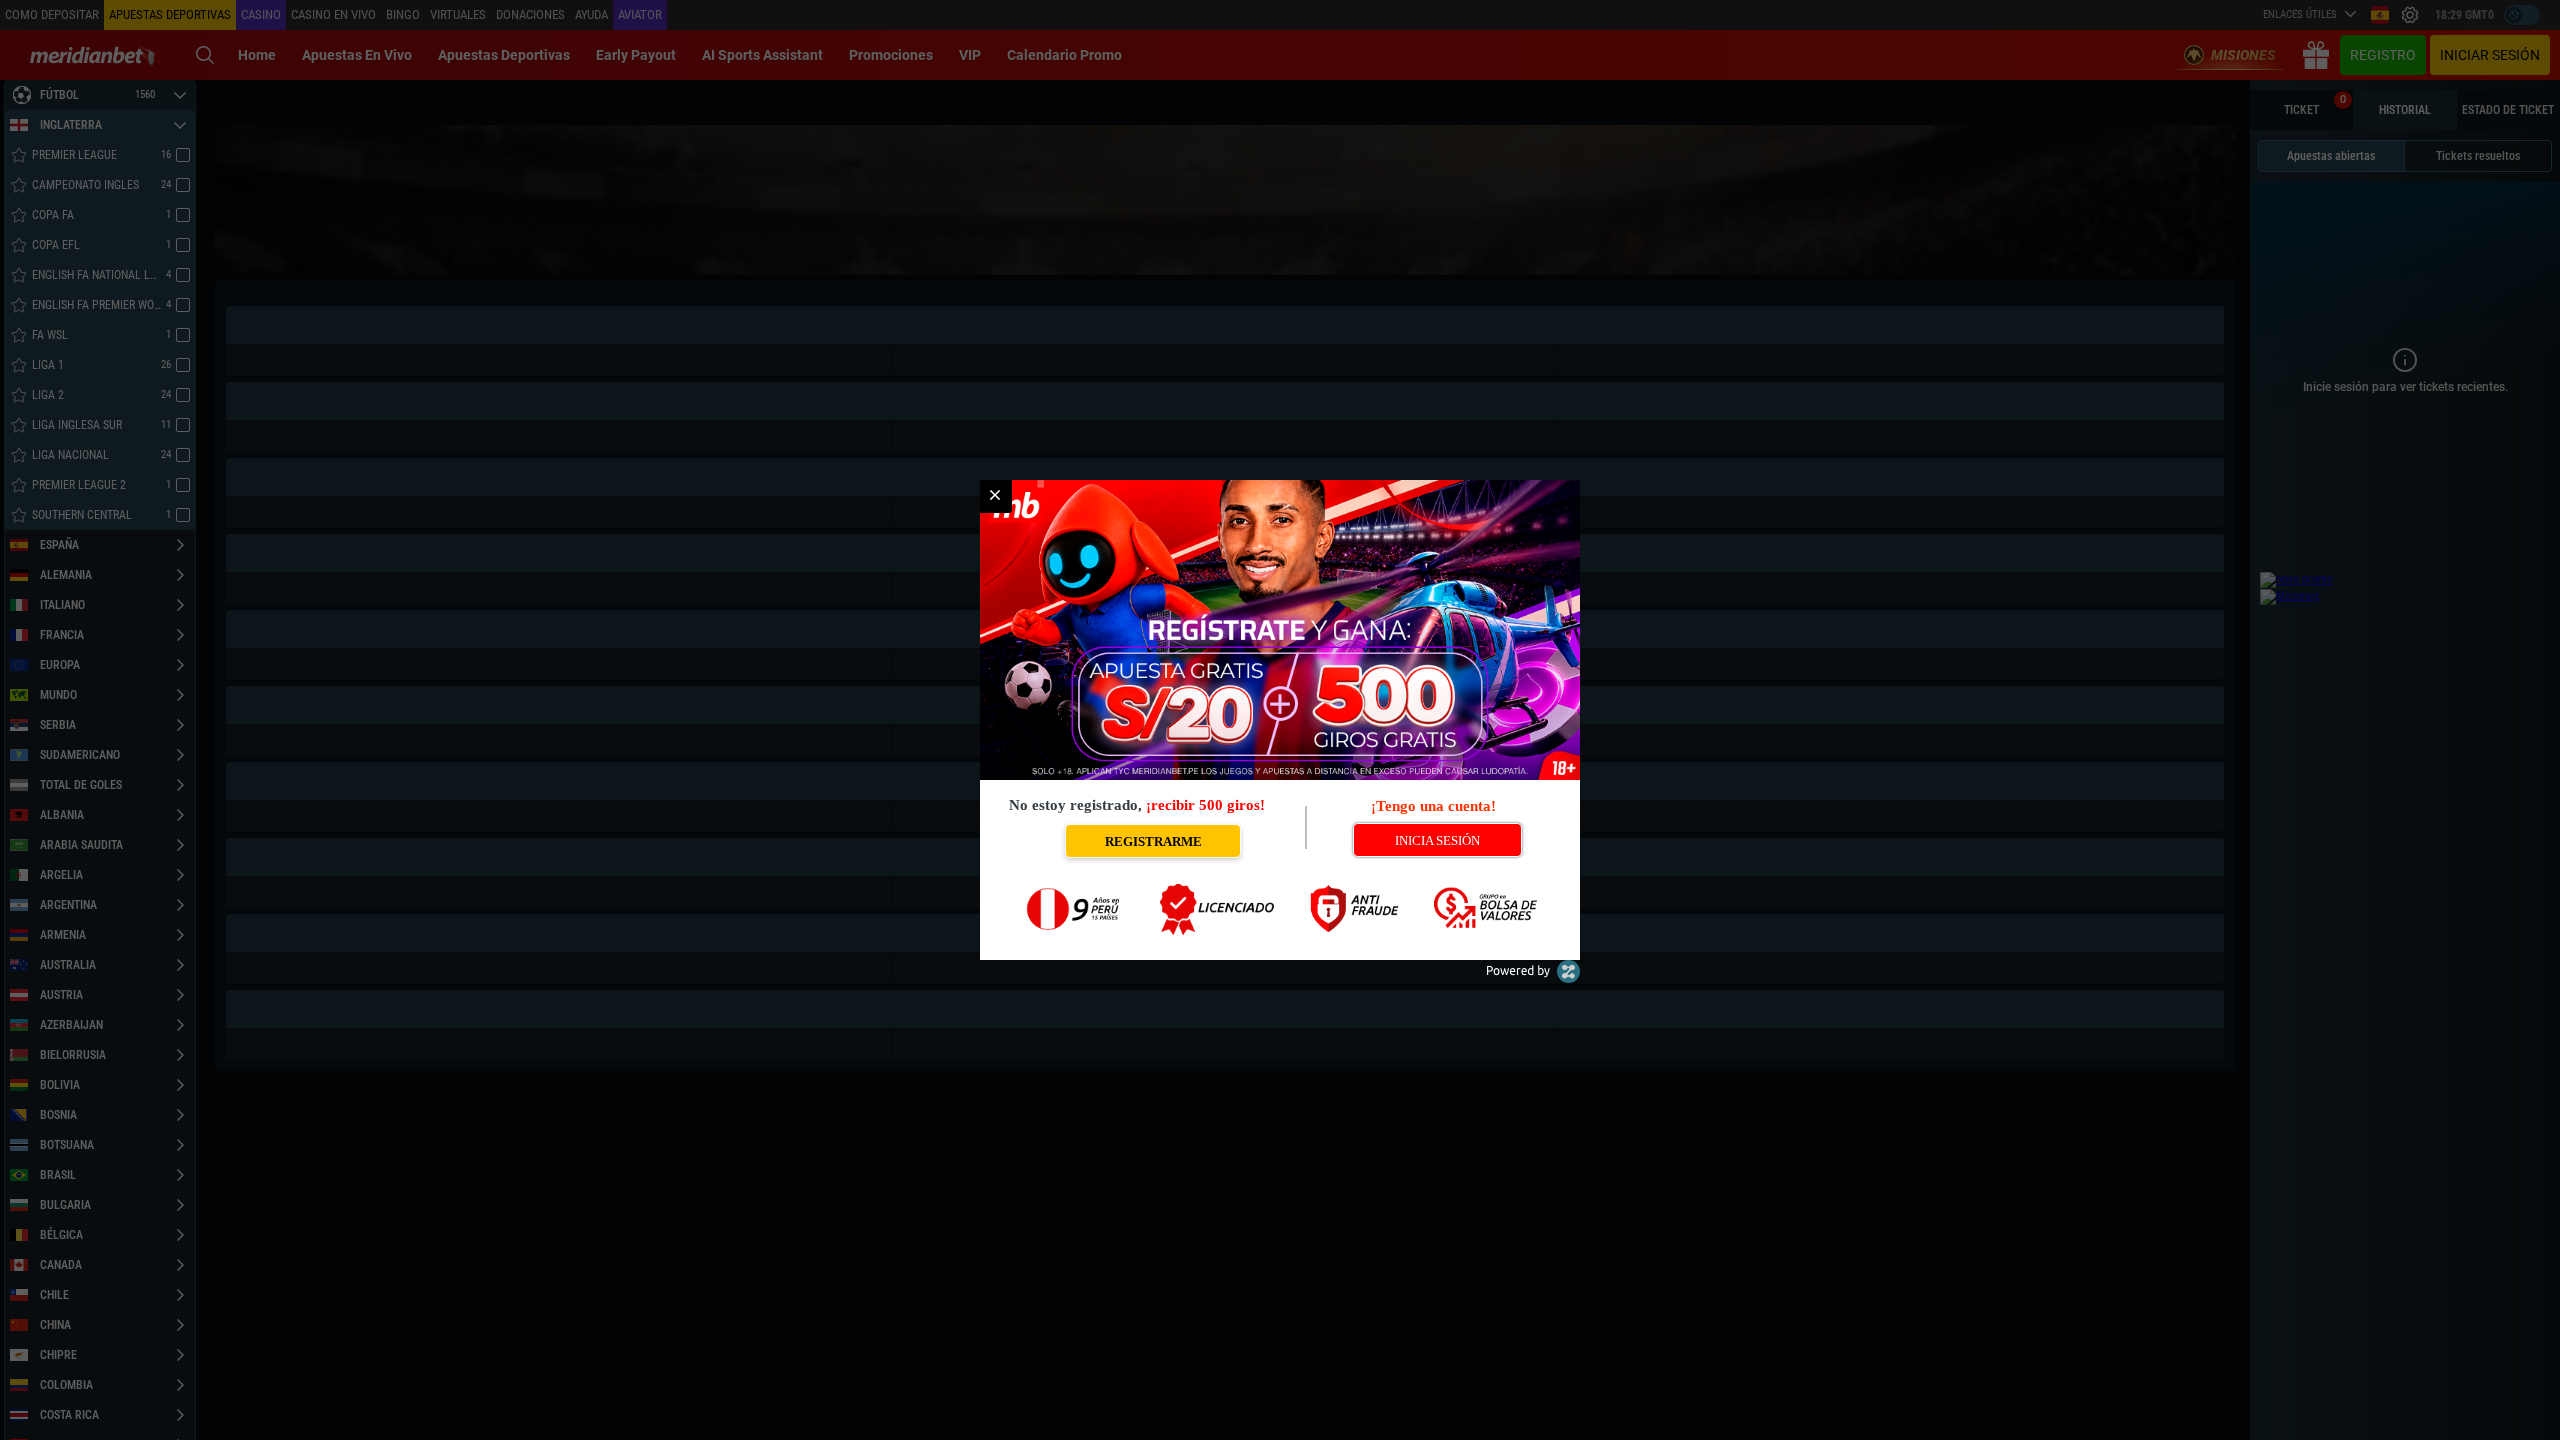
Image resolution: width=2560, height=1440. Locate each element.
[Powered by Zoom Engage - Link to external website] (1533, 978)
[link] (995, 496)
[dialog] (1280, 720)
